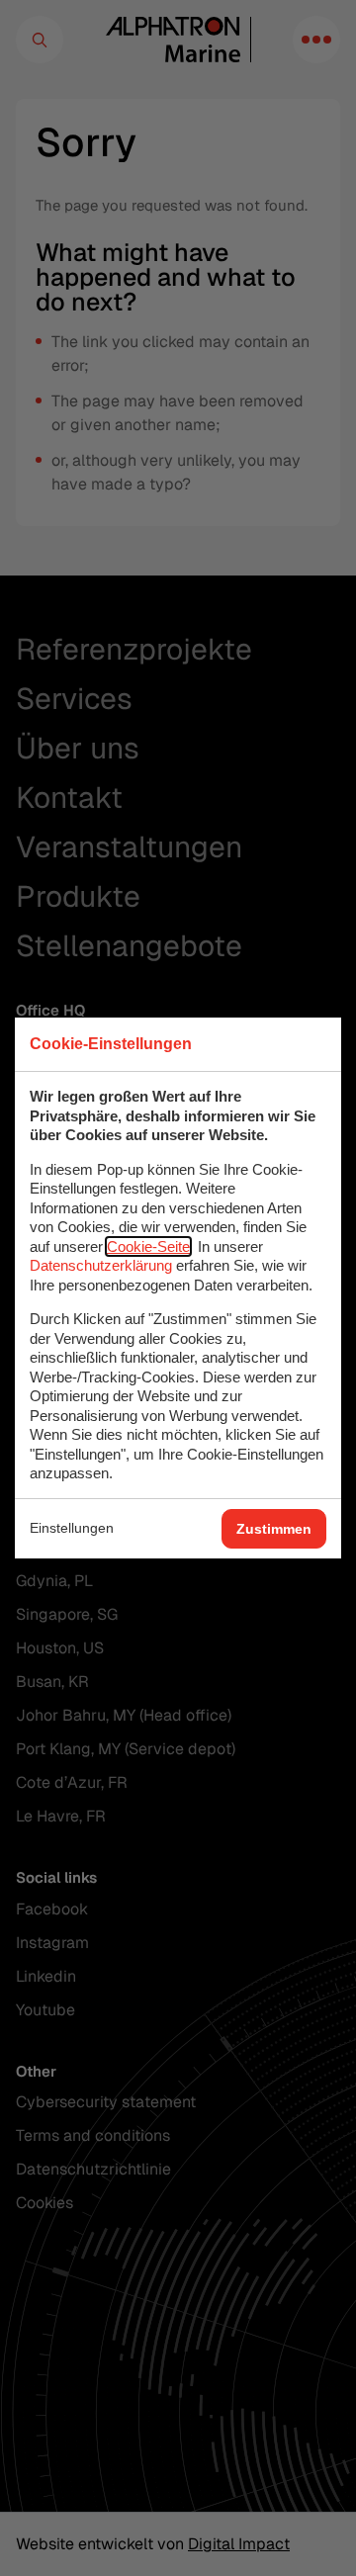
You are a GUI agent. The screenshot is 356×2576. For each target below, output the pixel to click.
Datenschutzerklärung (101, 1265)
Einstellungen (72, 1528)
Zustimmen (274, 1529)
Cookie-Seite (148, 1246)
